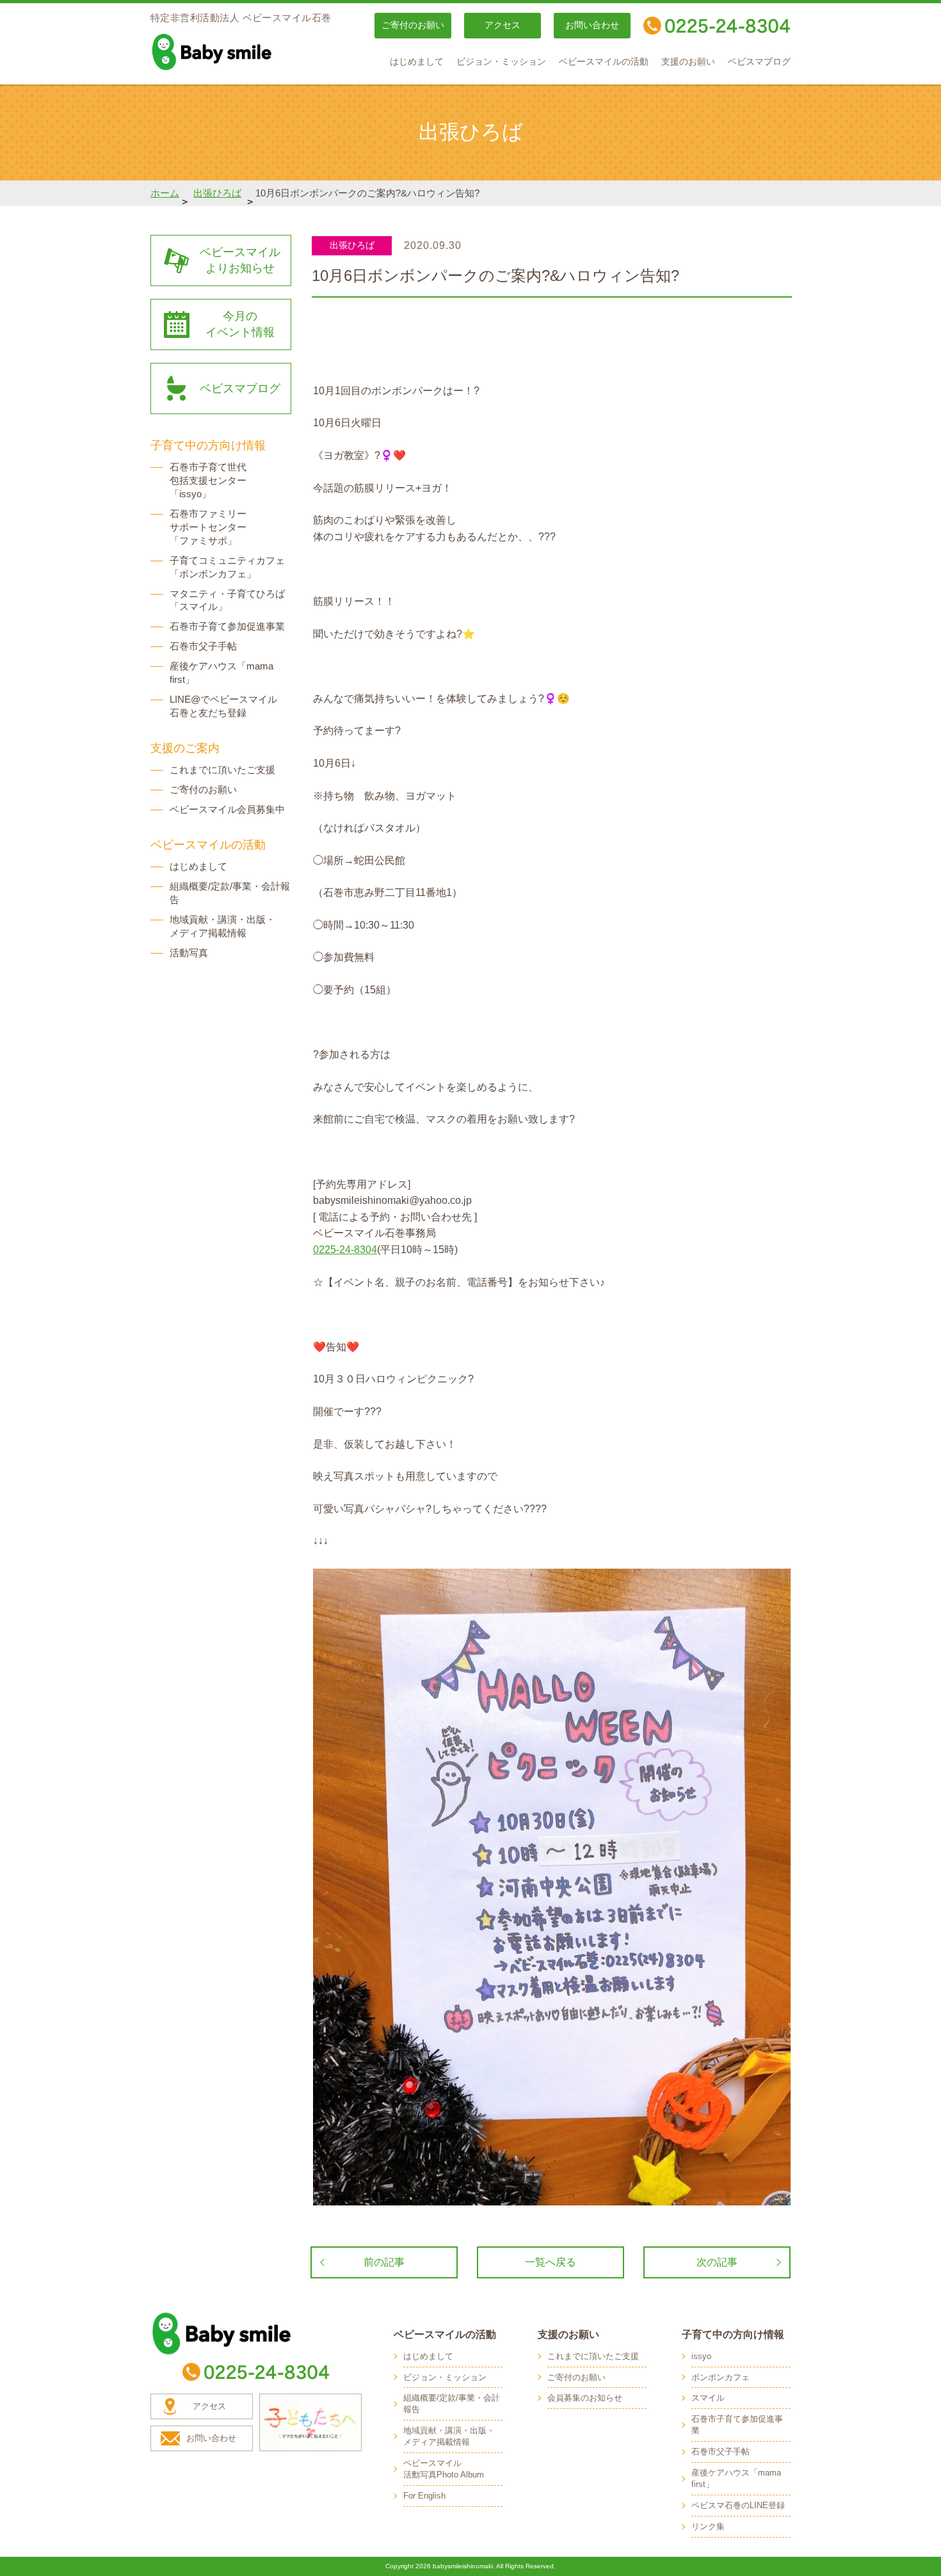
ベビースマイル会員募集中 (227, 809)
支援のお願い (688, 62)
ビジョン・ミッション (501, 62)
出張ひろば (217, 193)
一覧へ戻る (551, 2262)
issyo (701, 2356)
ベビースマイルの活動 (604, 62)
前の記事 (384, 2262)
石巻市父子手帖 (203, 646)
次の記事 (717, 2262)
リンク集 (708, 2526)
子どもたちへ (310, 2422)
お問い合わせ (592, 25)
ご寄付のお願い (413, 25)
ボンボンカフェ (720, 2377)
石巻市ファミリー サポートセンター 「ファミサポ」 (208, 527)
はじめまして (417, 62)
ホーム (165, 193)
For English (424, 2496)
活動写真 (189, 953)
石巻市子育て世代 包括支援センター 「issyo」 (208, 480)
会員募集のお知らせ (585, 2398)
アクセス (503, 25)
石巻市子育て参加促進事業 (227, 626)
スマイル (708, 2398)
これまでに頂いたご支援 (222, 770)
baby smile (240, 52)
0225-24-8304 (345, 1250)
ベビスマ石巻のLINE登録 (738, 2505)
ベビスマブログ (759, 62)
